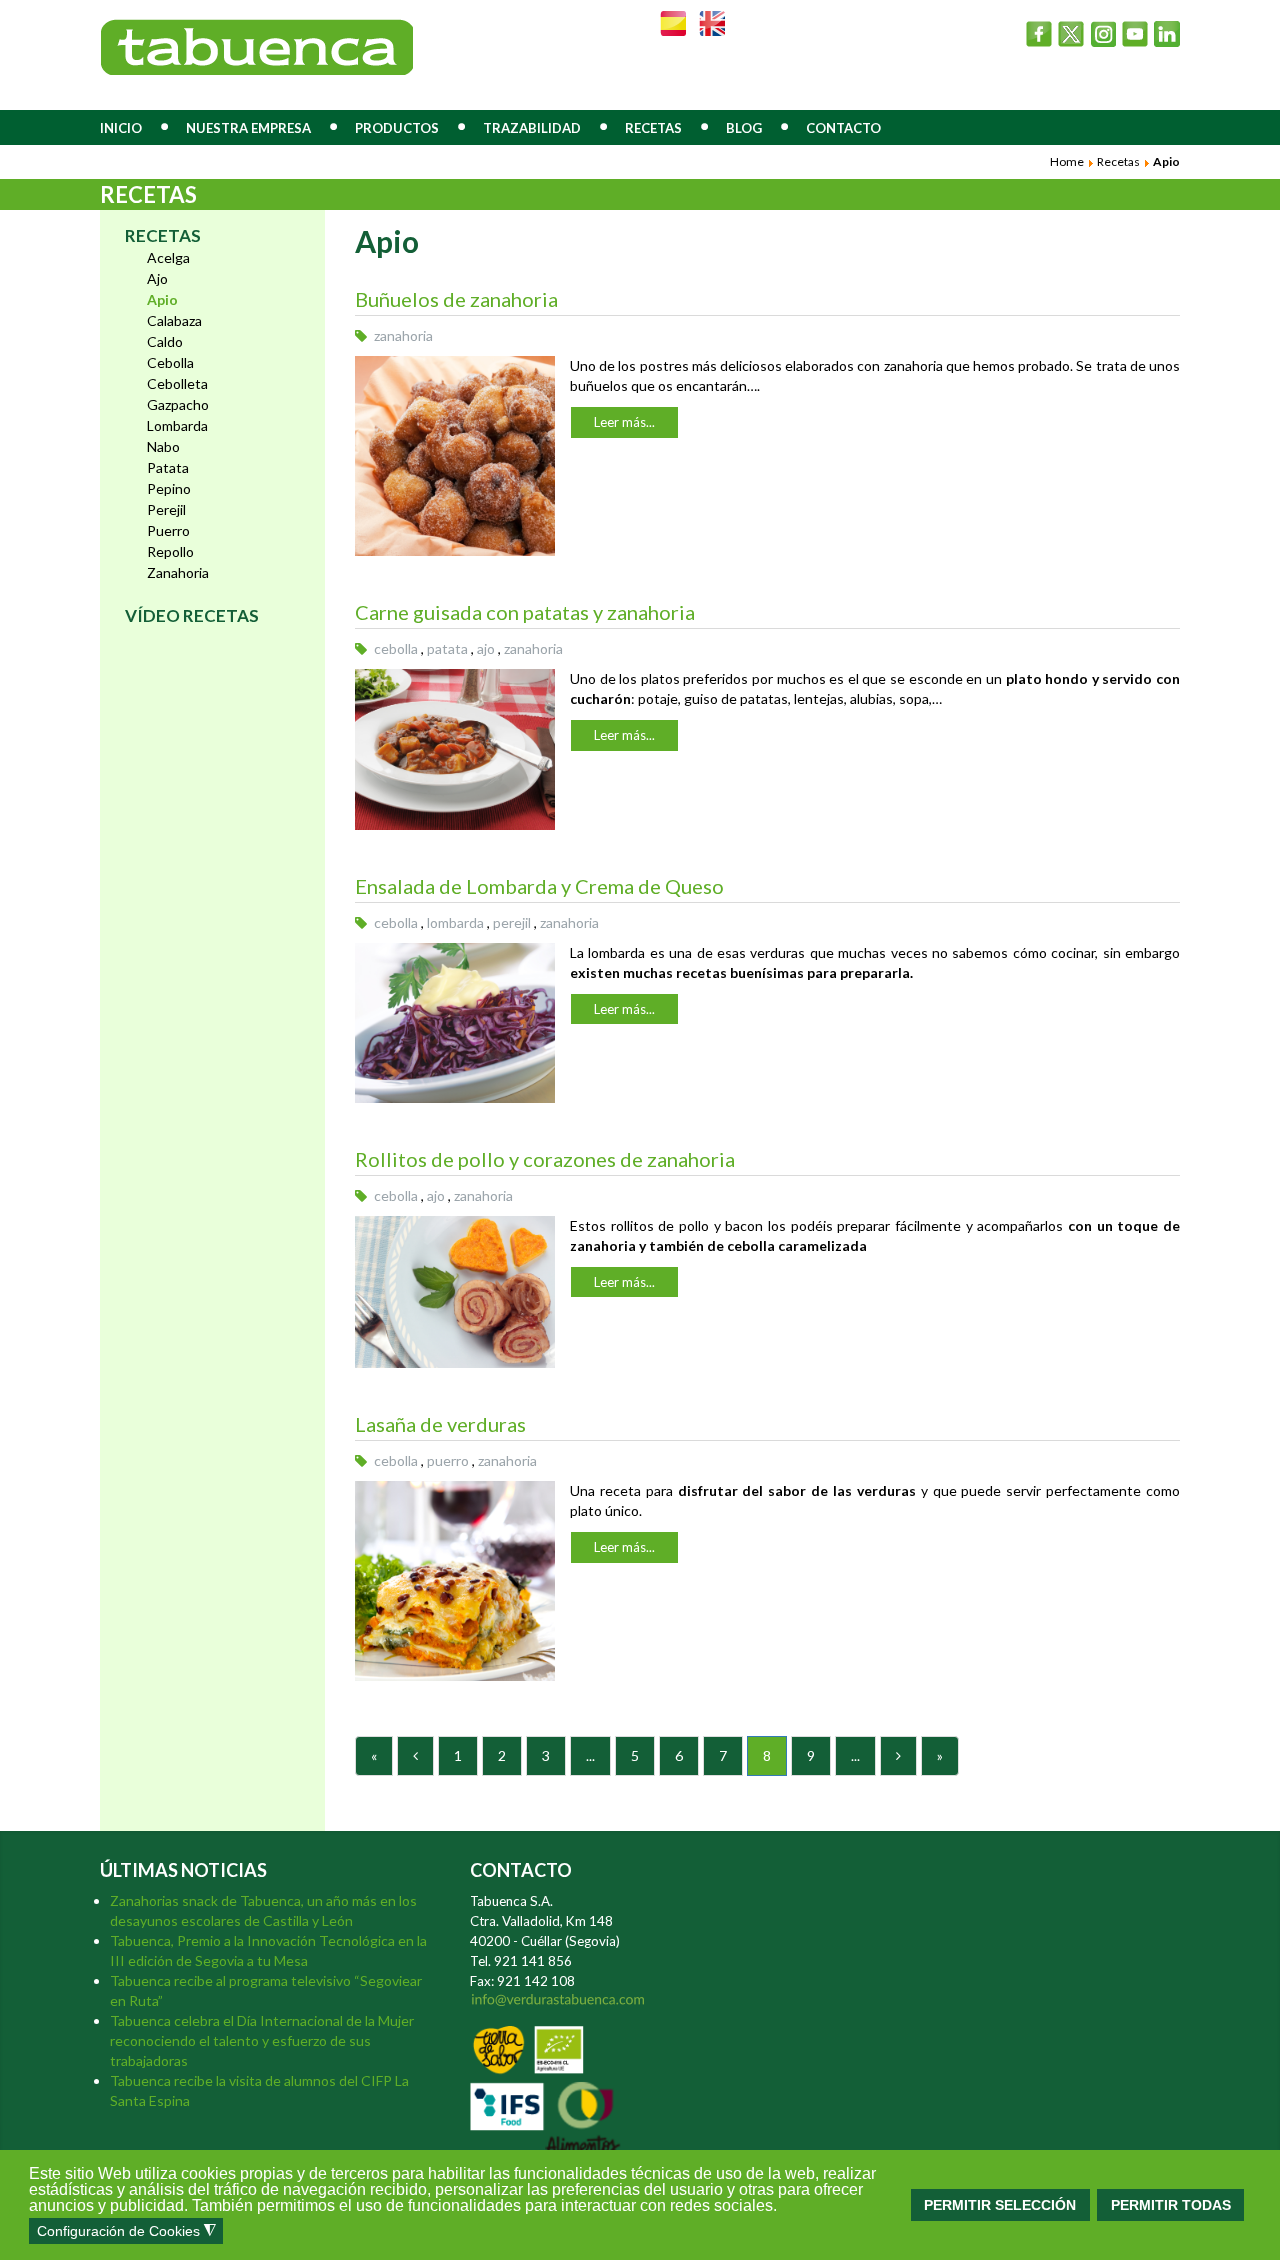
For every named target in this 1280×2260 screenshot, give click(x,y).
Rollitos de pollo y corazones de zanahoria (545, 1159)
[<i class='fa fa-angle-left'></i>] (415, 1756)
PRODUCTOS (397, 128)
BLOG (744, 128)
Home (1067, 161)
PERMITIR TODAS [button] (1171, 2205)
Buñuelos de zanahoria (456, 299)
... (590, 1755)
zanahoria (403, 335)
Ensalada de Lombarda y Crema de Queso (539, 886)
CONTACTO (843, 128)
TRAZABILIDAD (532, 128)
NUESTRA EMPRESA (248, 128)
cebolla (396, 648)
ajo (486, 648)
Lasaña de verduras (440, 1424)
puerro (448, 1460)
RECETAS (653, 128)
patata (447, 648)
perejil (512, 922)
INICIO (121, 128)
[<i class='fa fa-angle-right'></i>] (898, 1756)
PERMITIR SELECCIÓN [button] (1000, 2205)
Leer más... (624, 422)
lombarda (455, 922)
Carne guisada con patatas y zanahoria (525, 612)
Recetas (1118, 161)
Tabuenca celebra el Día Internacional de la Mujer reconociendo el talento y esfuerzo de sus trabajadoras (262, 2040)
